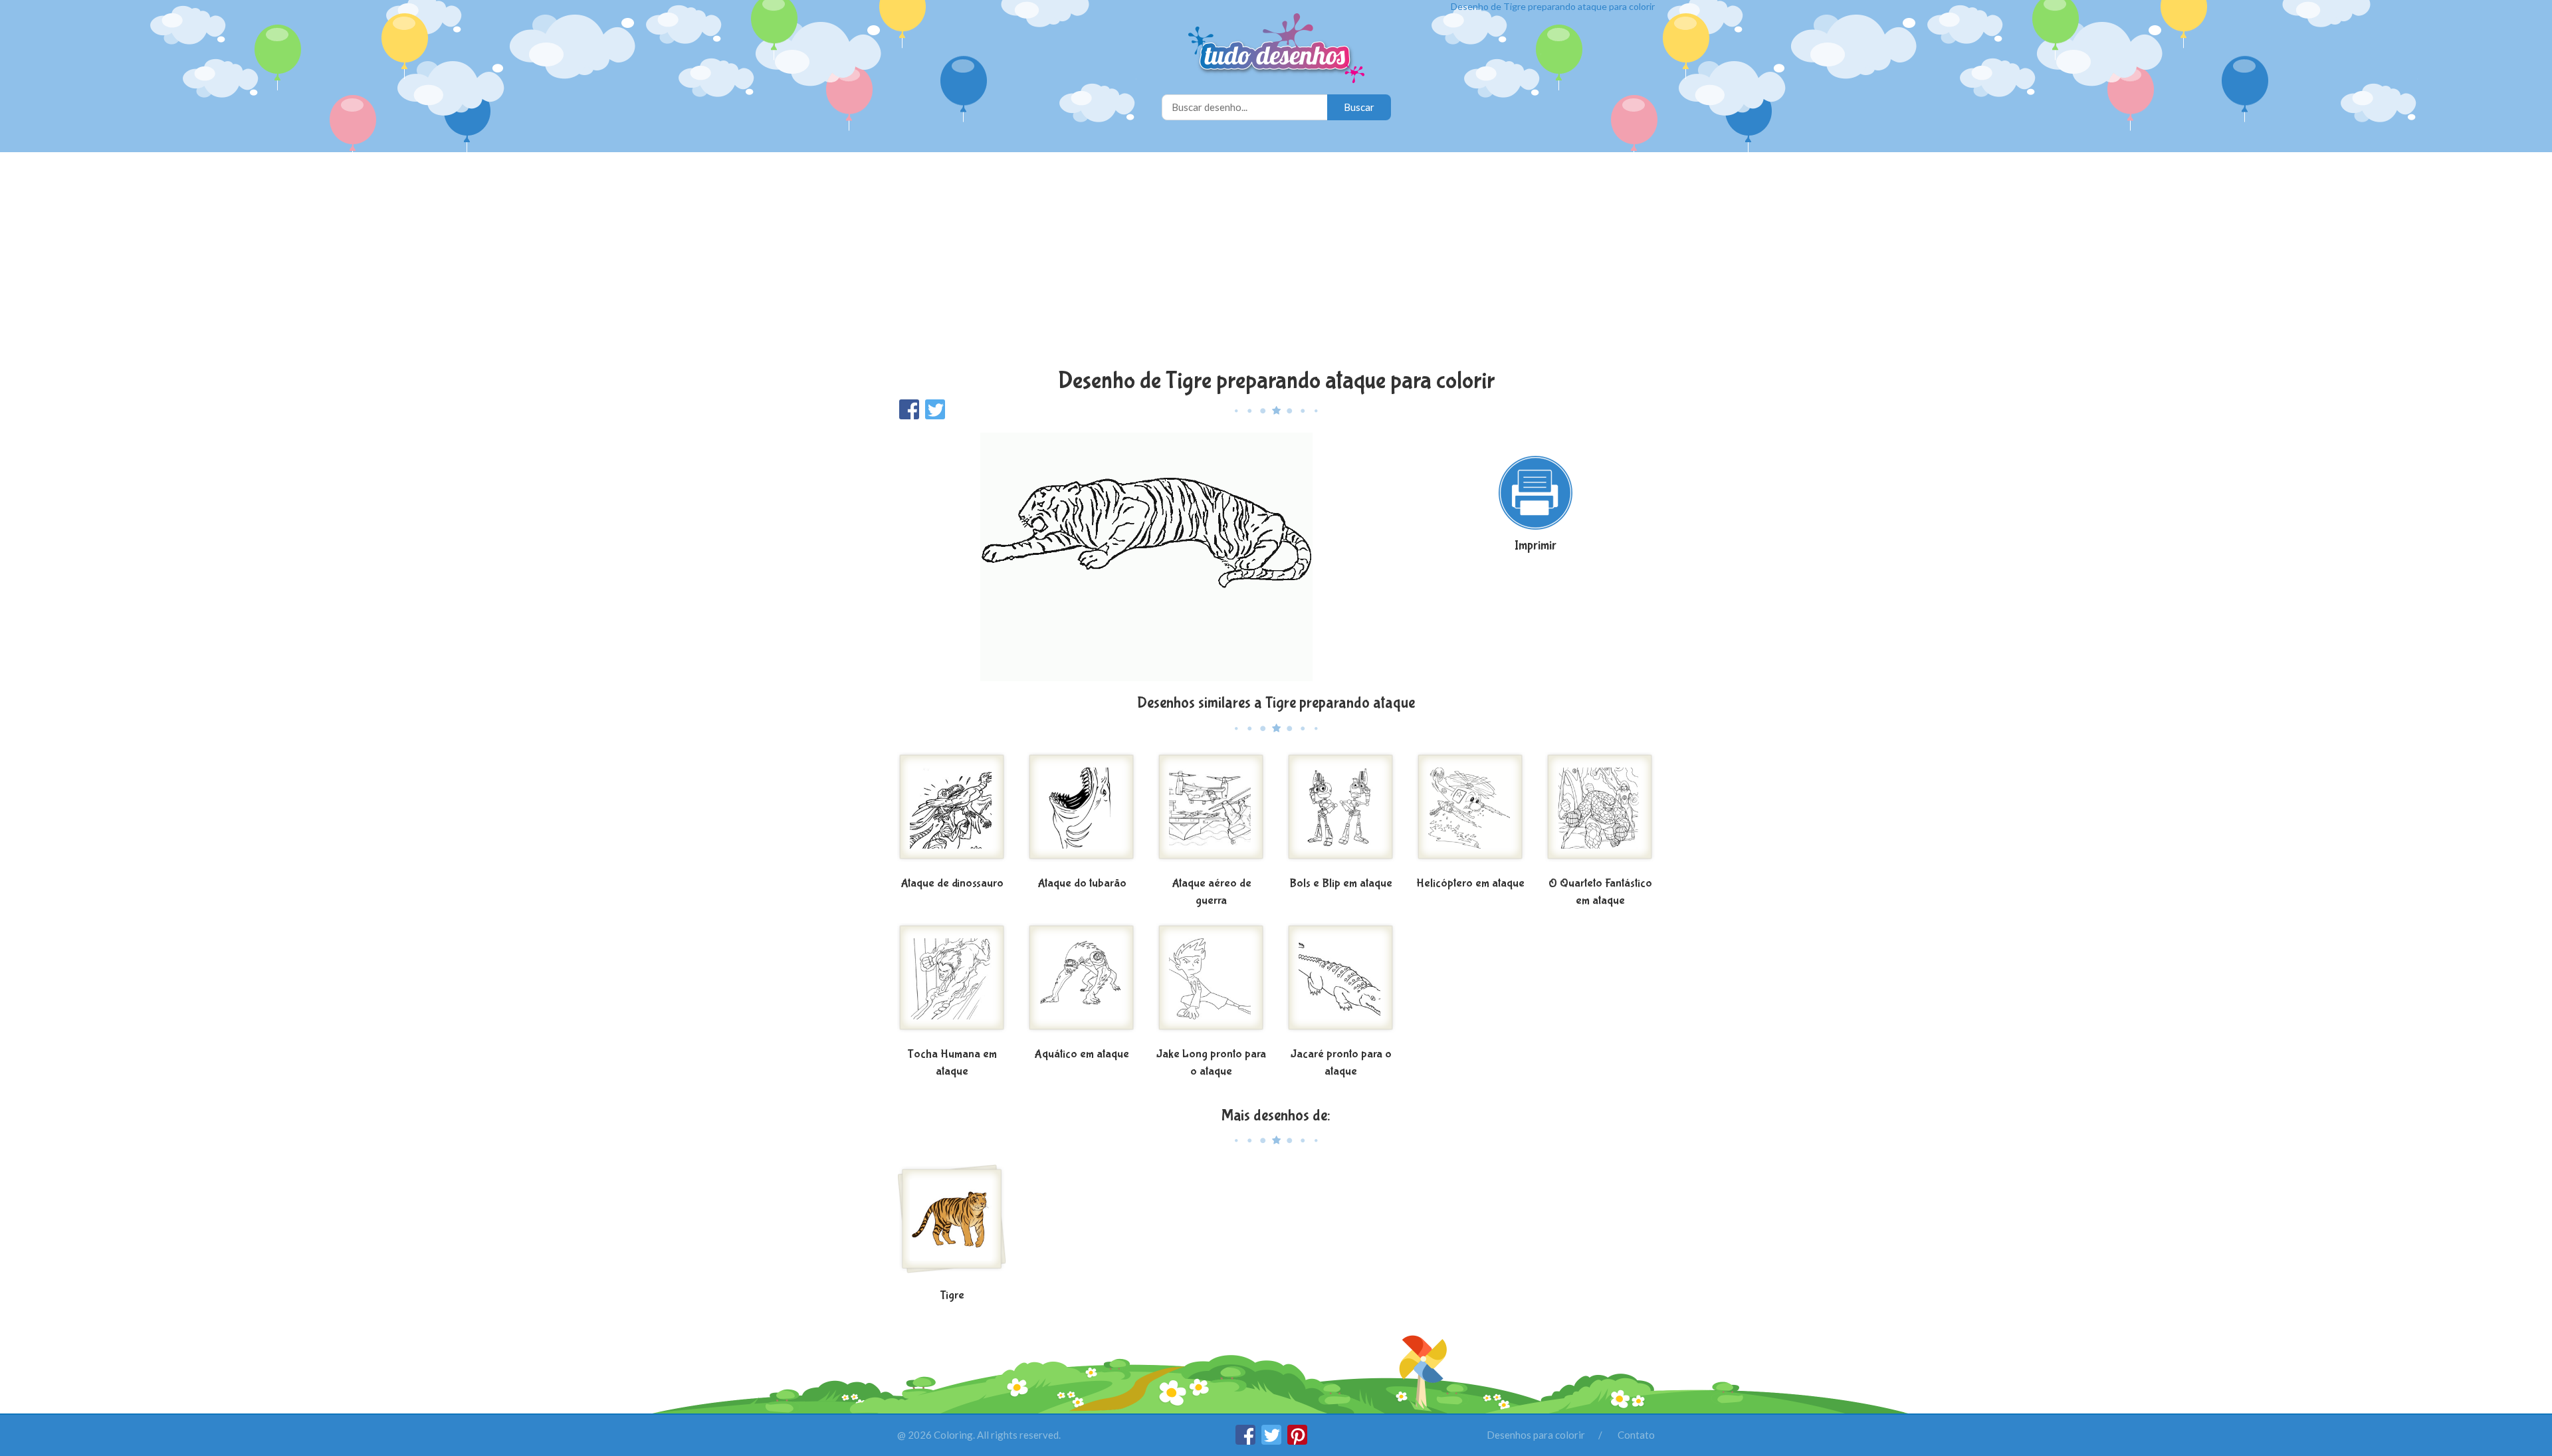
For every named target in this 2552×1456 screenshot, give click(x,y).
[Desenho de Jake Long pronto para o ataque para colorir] (1211, 983)
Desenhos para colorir (1536, 1435)
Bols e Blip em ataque (1341, 884)
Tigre (952, 1296)
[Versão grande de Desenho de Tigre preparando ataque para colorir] (1146, 556)
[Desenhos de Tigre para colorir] (952, 1224)
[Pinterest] (1297, 1441)
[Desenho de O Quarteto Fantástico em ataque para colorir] (1600, 812)
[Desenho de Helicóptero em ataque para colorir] (1470, 812)
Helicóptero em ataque (1470, 884)
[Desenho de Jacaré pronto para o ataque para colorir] (1341, 983)
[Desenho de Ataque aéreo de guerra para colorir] (1211, 812)
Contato (1636, 1435)
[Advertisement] (1276, 262)
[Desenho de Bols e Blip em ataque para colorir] (1341, 812)
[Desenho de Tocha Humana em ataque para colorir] (952, 983)
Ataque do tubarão (1082, 884)
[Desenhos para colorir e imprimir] (1276, 50)
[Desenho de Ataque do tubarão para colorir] (1082, 812)
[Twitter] (1272, 1441)
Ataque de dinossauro (952, 884)
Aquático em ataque (1082, 1054)
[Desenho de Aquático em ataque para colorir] (1082, 983)
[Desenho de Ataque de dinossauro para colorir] (952, 812)
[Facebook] (1246, 1441)
